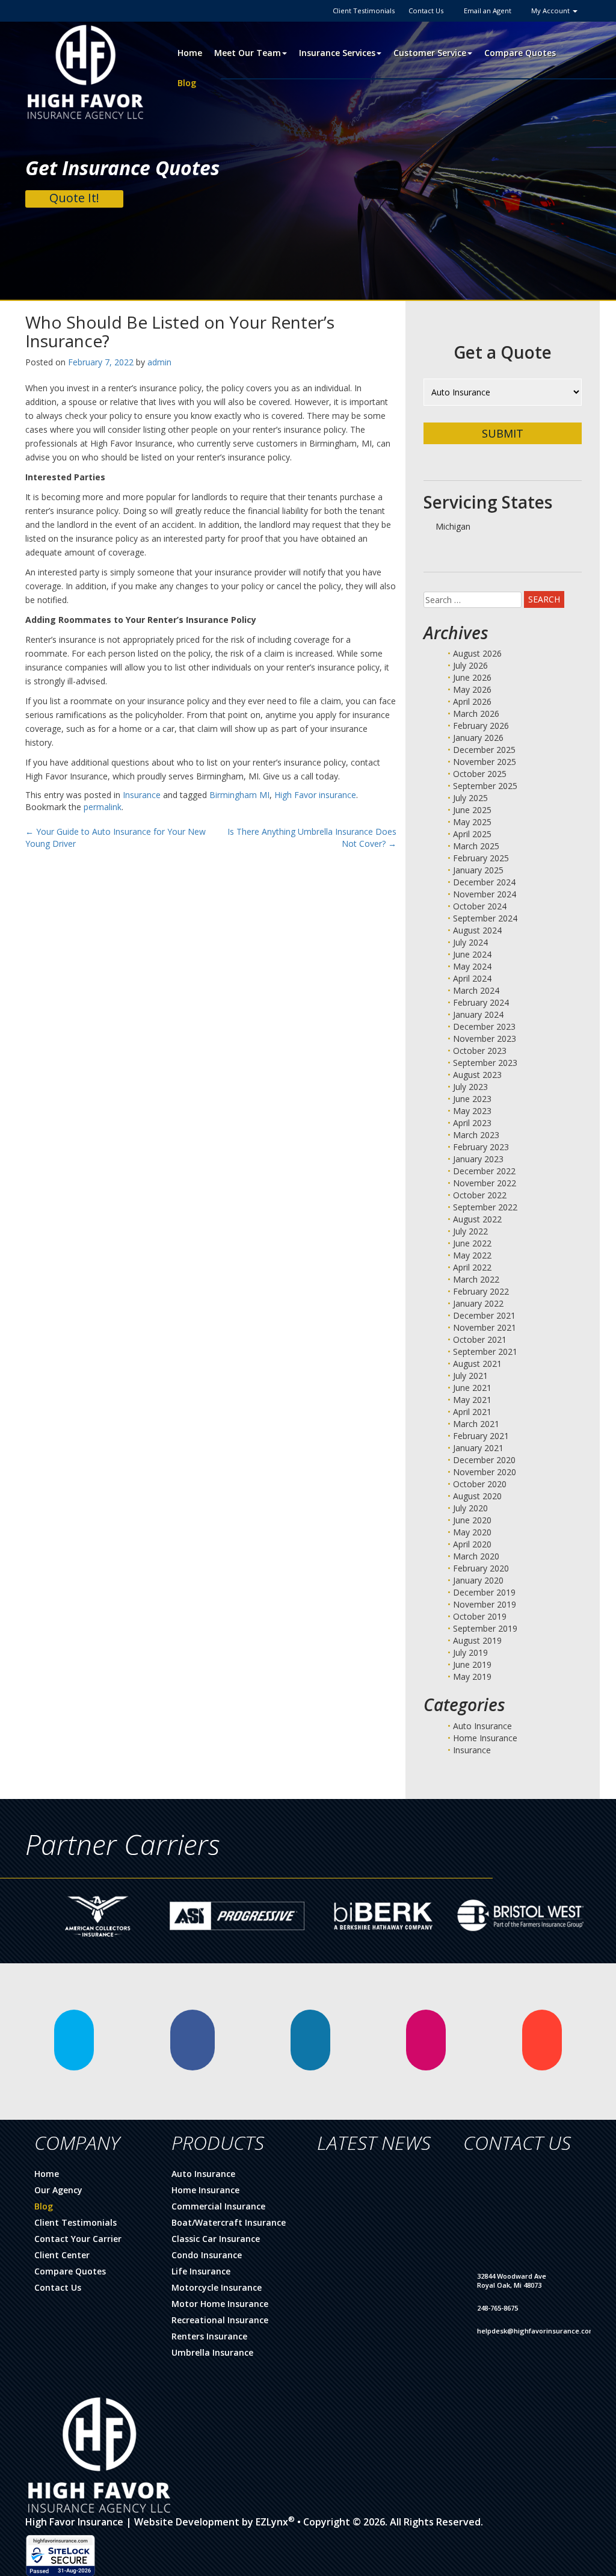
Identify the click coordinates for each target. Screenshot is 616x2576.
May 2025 (472, 822)
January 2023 (478, 1159)
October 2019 (480, 1616)
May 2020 (472, 1532)
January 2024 (478, 1014)
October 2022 (480, 1195)
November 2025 (485, 762)
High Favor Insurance (74, 2522)
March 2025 (476, 846)
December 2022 (484, 1171)
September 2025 (485, 786)
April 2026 (472, 701)
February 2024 (481, 1002)
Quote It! (74, 198)
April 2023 (472, 1123)
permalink (103, 807)
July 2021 (470, 1376)
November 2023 (485, 1039)
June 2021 (472, 1388)
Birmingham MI (239, 795)
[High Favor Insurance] (85, 71)
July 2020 (470, 1508)
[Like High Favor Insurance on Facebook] (192, 2040)
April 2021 (472, 1412)
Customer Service (430, 53)
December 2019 (484, 1592)
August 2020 (477, 1496)
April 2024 (472, 978)
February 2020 (481, 1568)
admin (159, 362)
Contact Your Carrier (78, 2239)
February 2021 (481, 1436)
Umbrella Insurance (212, 2352)
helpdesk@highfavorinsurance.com (536, 2331)
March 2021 (476, 1424)
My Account (551, 11)
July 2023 (470, 1087)
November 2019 (485, 1604)
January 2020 (478, 1580)
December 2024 (484, 882)
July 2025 (470, 798)
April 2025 (472, 834)
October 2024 (480, 906)
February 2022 (481, 1291)
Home (190, 53)
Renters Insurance (209, 2336)
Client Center (62, 2255)
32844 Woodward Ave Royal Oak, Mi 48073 (512, 2281)
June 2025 (472, 810)
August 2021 (477, 1364)
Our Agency (58, 2190)
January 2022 (478, 1303)
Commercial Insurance (218, 2206)
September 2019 (485, 1628)
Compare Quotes (520, 53)
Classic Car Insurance (216, 2239)
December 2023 (484, 1026)
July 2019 (470, 1652)
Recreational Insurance (220, 2320)
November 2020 (485, 1472)
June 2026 (472, 677)
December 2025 (484, 750)
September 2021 (485, 1351)
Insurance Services (337, 53)
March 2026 (476, 714)
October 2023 (480, 1051)
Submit (503, 433)
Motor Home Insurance (220, 2304)
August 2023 (477, 1075)
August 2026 (477, 653)
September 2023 (485, 1063)
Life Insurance (201, 2271)
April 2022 (472, 1267)
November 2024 (485, 894)
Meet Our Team (248, 53)
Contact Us (426, 11)
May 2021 (472, 1400)
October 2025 (480, 774)
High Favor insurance (315, 795)
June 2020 (472, 1520)
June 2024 (472, 954)
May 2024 (472, 966)
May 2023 (472, 1111)
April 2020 (472, 1544)
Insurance (142, 795)
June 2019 (472, 1664)
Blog (187, 83)
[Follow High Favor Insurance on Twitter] (74, 2040)
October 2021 (480, 1339)
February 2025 (481, 858)
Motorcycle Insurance (217, 2287)
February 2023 (481, 1147)
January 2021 (478, 1448)
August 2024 (477, 930)
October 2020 (480, 1484)
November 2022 (485, 1183)
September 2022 (485, 1207)
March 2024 (476, 990)
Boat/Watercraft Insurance (229, 2222)
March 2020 (476, 1556)
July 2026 (470, 665)
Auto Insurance (482, 1726)
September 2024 (485, 918)
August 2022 (477, 1219)
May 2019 (472, 1677)
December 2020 (484, 1460)
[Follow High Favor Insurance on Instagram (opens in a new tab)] (426, 2040)
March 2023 (476, 1135)
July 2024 (470, 942)
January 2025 (478, 870)
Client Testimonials (364, 11)
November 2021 (485, 1327)
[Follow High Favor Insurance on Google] (542, 2040)
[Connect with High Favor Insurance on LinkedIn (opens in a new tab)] (310, 2040)
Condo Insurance (207, 2255)
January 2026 (478, 738)
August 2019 (477, 1640)
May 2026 (472, 689)
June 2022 (472, 1243)
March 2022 (476, 1279)
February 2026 (481, 726)
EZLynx (272, 2522)
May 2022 (472, 1255)
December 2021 (484, 1315)
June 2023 (472, 1099)
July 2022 (470, 1231)
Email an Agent (488, 11)
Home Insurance (485, 1738)
